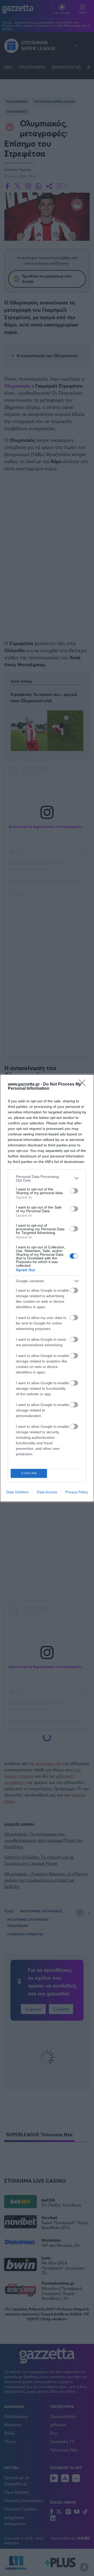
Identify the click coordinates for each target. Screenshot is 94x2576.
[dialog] (47, 1288)
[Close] (84, 1085)
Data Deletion (17, 1492)
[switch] (74, 1191)
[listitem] (47, 1178)
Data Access (47, 1492)
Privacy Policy (77, 1492)
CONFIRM (29, 1473)
